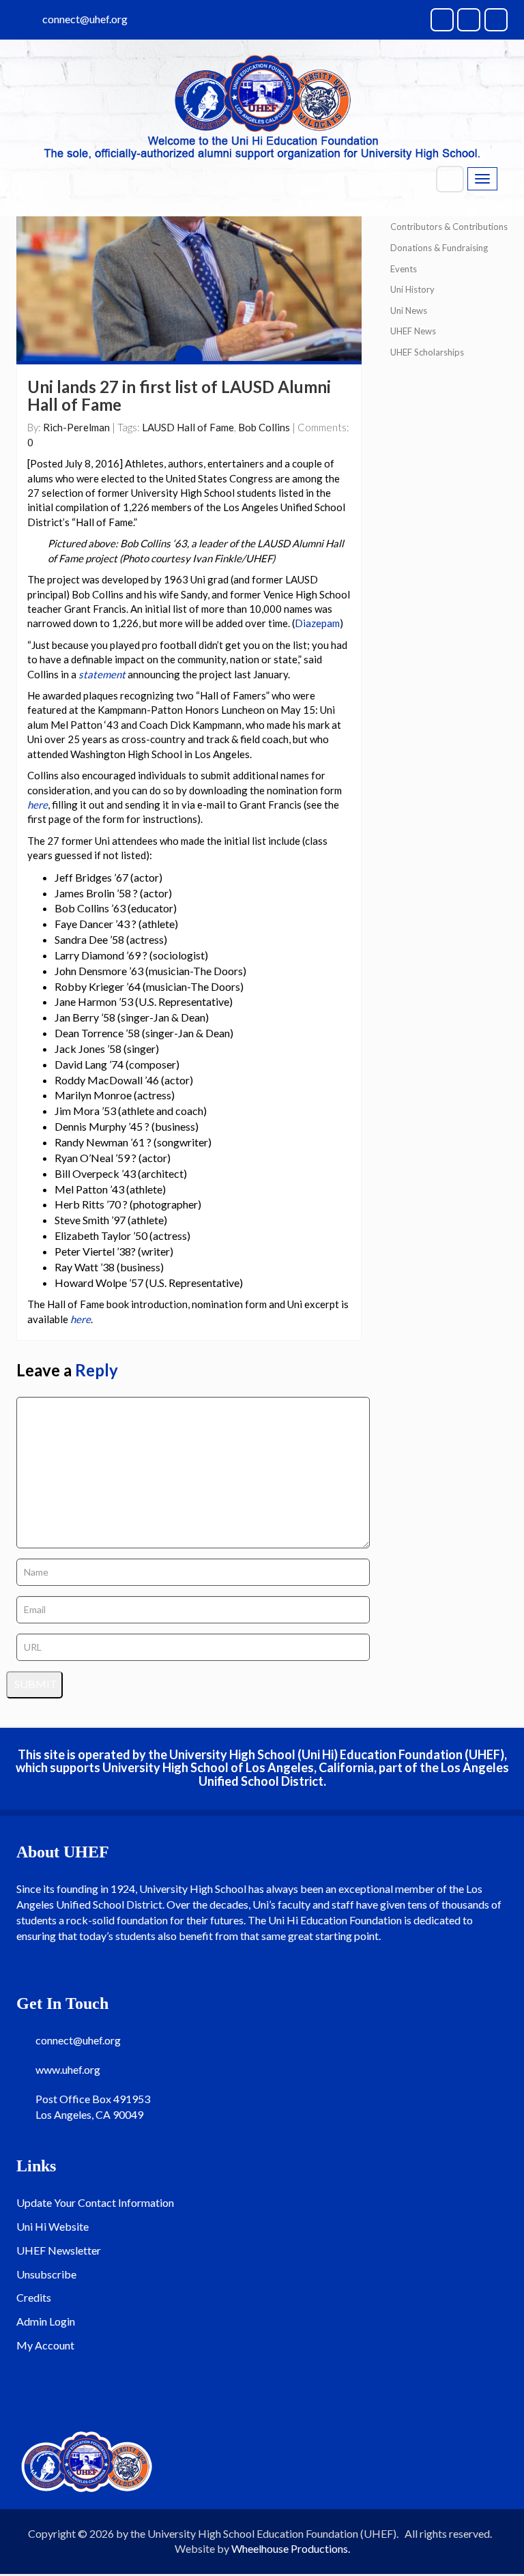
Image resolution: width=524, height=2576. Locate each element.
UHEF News (413, 331)
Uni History (412, 289)
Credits (34, 2297)
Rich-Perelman (76, 427)
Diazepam (317, 623)
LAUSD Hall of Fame (188, 427)
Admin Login (46, 2321)
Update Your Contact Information (95, 2202)
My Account (45, 2345)
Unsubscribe (46, 2274)
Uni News (409, 310)
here (38, 805)
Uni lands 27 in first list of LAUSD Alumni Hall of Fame (179, 395)
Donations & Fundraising (439, 248)
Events (404, 269)
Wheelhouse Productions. (291, 2548)
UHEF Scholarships (427, 352)
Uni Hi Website (53, 2226)
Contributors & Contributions (449, 227)
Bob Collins (264, 427)
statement (102, 674)
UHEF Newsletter (59, 2250)
